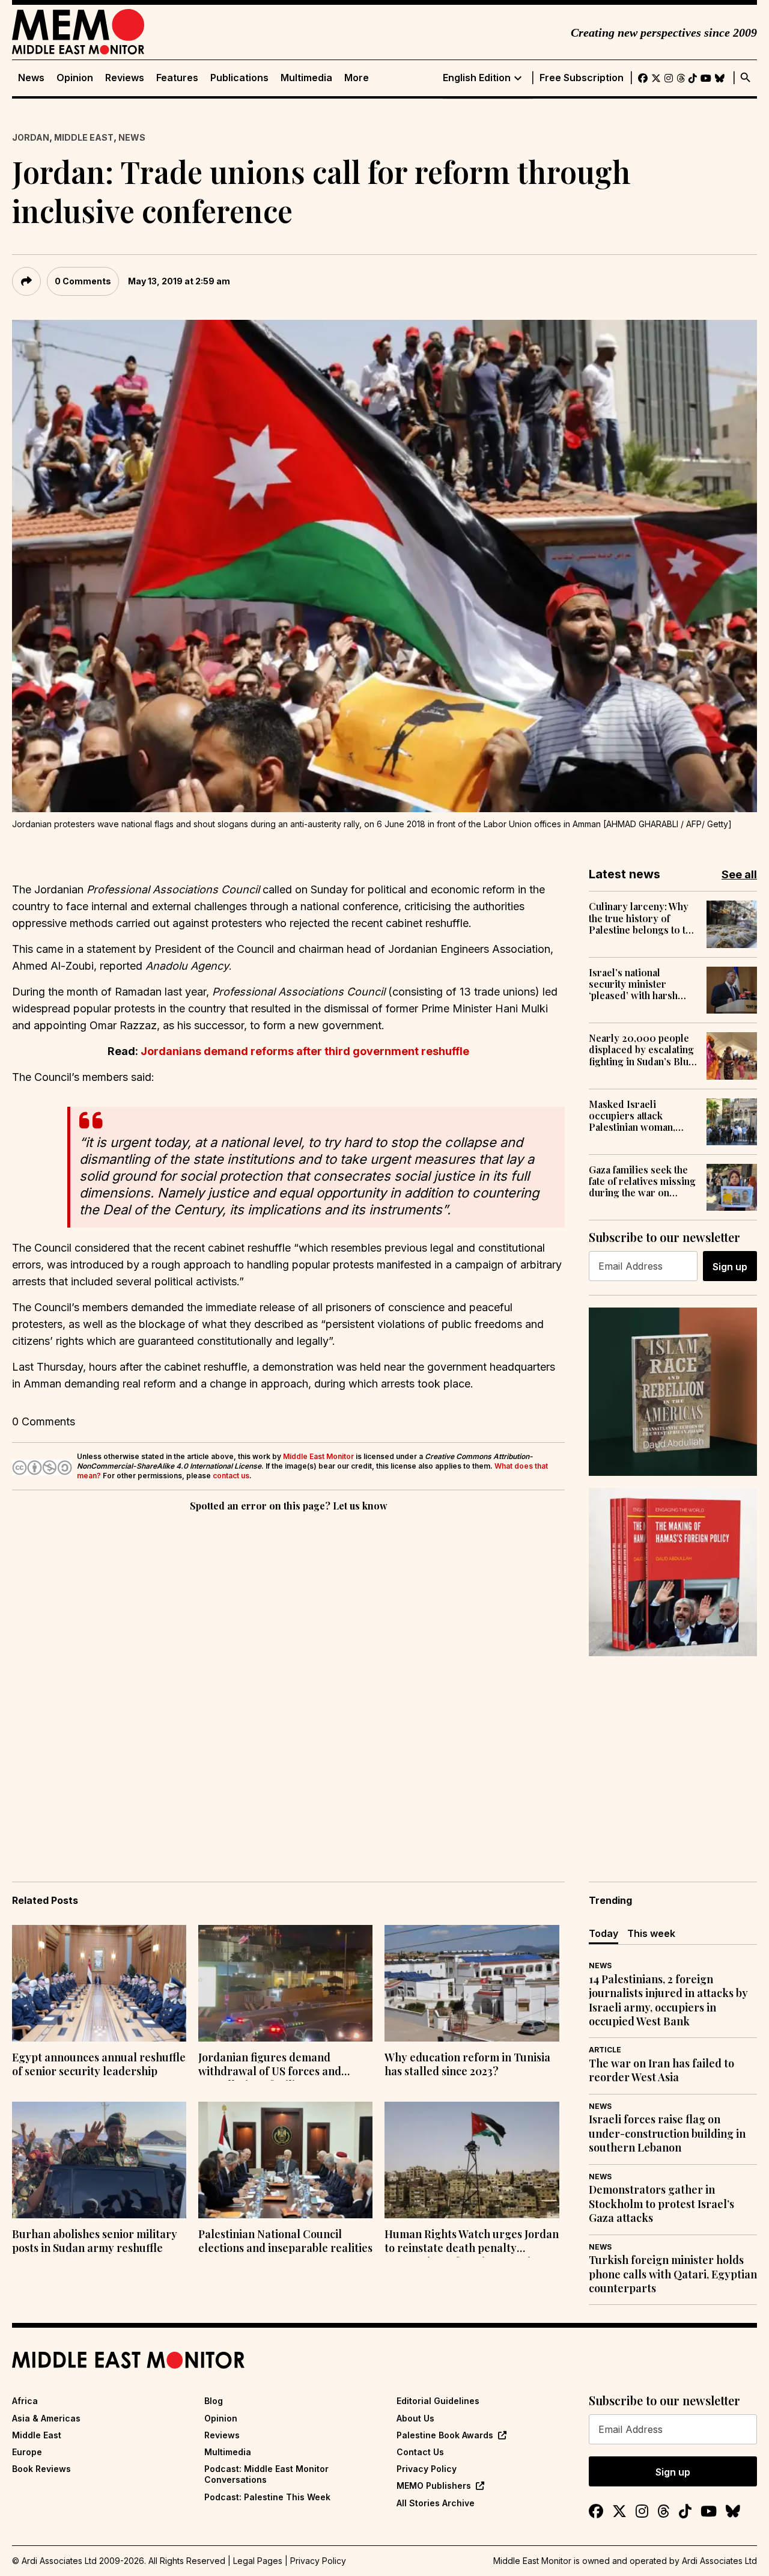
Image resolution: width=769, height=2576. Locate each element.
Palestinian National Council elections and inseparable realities (285, 2241)
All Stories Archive (436, 2503)
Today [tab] (603, 1933)
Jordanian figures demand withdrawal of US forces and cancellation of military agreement (270, 2066)
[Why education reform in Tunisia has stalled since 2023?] (472, 1983)
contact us (231, 1476)
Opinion (75, 78)
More (357, 78)
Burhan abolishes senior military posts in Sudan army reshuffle (95, 2241)
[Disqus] (288, 1680)
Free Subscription (582, 78)
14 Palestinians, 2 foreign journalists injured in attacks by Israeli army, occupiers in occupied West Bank (668, 2000)
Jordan (31, 137)
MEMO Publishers (434, 2486)
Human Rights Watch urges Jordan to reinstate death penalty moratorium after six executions (472, 2242)
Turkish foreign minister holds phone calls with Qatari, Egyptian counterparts (673, 2274)
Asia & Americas (46, 2418)
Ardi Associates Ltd (719, 2561)
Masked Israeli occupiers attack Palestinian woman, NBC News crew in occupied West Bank (634, 1116)
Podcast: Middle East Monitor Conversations (266, 2474)
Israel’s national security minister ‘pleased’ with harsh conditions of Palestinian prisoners (637, 984)
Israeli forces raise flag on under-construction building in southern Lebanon (667, 2134)
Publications (239, 78)
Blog (214, 2401)
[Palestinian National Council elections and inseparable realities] (285, 2160)
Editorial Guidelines (438, 2401)
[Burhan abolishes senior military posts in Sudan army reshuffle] (99, 2160)
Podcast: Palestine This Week (267, 2497)
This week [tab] (651, 1933)
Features (177, 78)
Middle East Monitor (318, 1456)
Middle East (84, 137)
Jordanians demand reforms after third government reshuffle (305, 1051)
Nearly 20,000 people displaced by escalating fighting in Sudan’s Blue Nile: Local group (641, 1050)
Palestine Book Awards (445, 2435)
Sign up (730, 1267)
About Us (415, 2418)
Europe (27, 2452)
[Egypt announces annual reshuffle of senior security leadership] (99, 1983)
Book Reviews (41, 2469)
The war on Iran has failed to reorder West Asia (661, 2070)
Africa (25, 2401)
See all (739, 874)
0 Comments (83, 281)
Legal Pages (258, 2561)
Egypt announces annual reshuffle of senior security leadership (99, 2064)
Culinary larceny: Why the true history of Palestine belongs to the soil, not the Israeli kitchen (643, 918)
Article (605, 2050)
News (31, 78)
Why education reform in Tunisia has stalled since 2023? (467, 2064)
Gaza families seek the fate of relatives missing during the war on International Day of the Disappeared (642, 1181)
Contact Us (420, 2452)
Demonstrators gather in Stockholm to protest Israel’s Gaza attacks (661, 2204)
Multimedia (306, 78)
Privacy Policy (427, 2469)
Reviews (125, 78)
